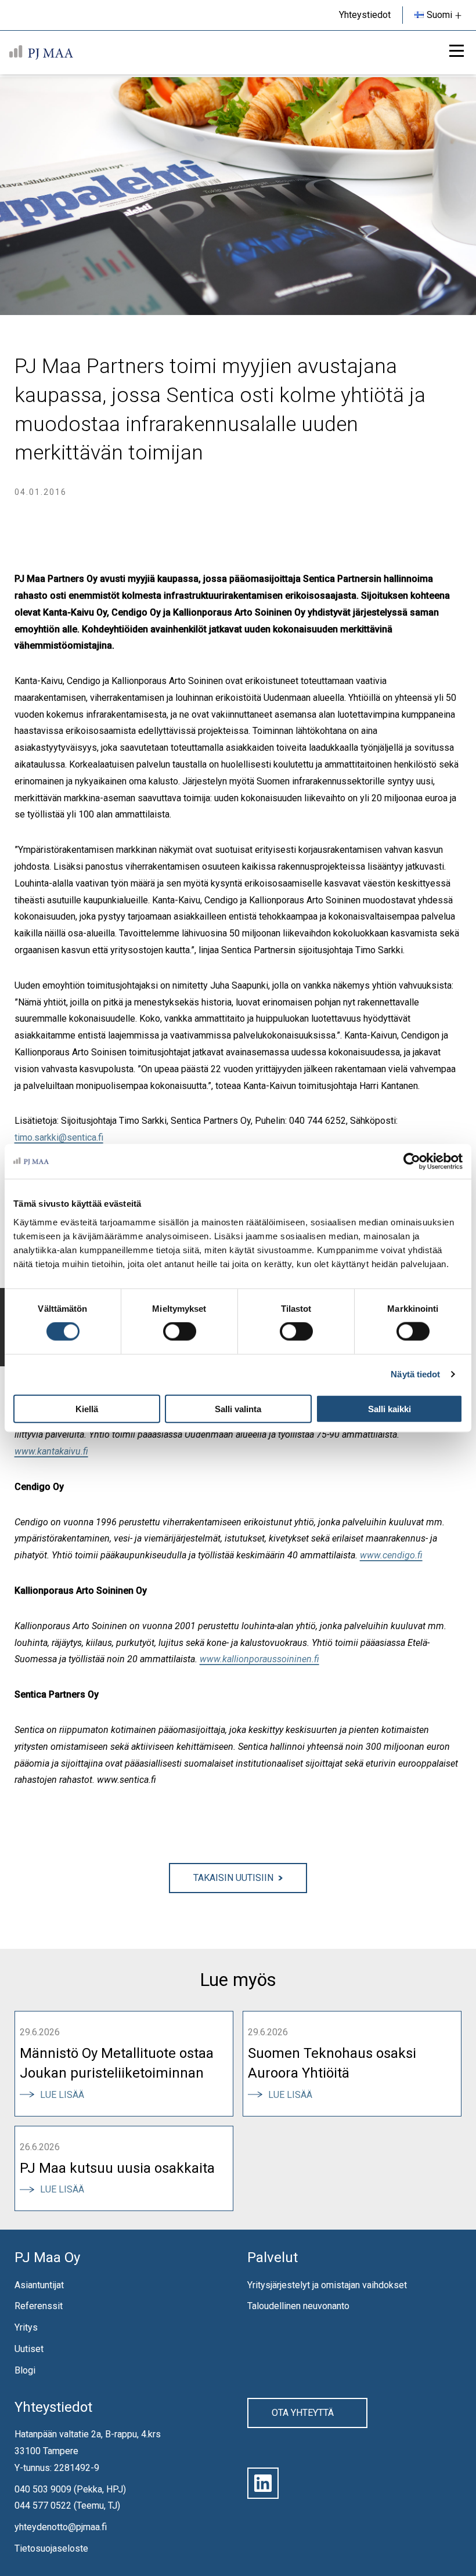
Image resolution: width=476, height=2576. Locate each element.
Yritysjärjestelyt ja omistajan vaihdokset (327, 2285)
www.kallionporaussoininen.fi (259, 1659)
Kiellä (87, 1408)
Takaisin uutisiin (233, 1878)
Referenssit (39, 2307)
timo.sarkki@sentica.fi (59, 1137)
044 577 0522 (43, 2506)
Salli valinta (238, 1408)
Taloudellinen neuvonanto (298, 2307)
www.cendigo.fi (391, 1555)
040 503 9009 (43, 2489)
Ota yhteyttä (303, 2413)
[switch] (180, 1332)
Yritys (26, 2327)
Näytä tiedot (415, 1374)
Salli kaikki (390, 1408)
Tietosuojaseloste (51, 2548)
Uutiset (29, 2349)
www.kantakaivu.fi (51, 1451)
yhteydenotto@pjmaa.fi (61, 2527)
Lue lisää (66, 2095)
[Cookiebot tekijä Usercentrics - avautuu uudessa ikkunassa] (412, 1162)
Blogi (25, 2370)
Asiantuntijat (39, 2285)
